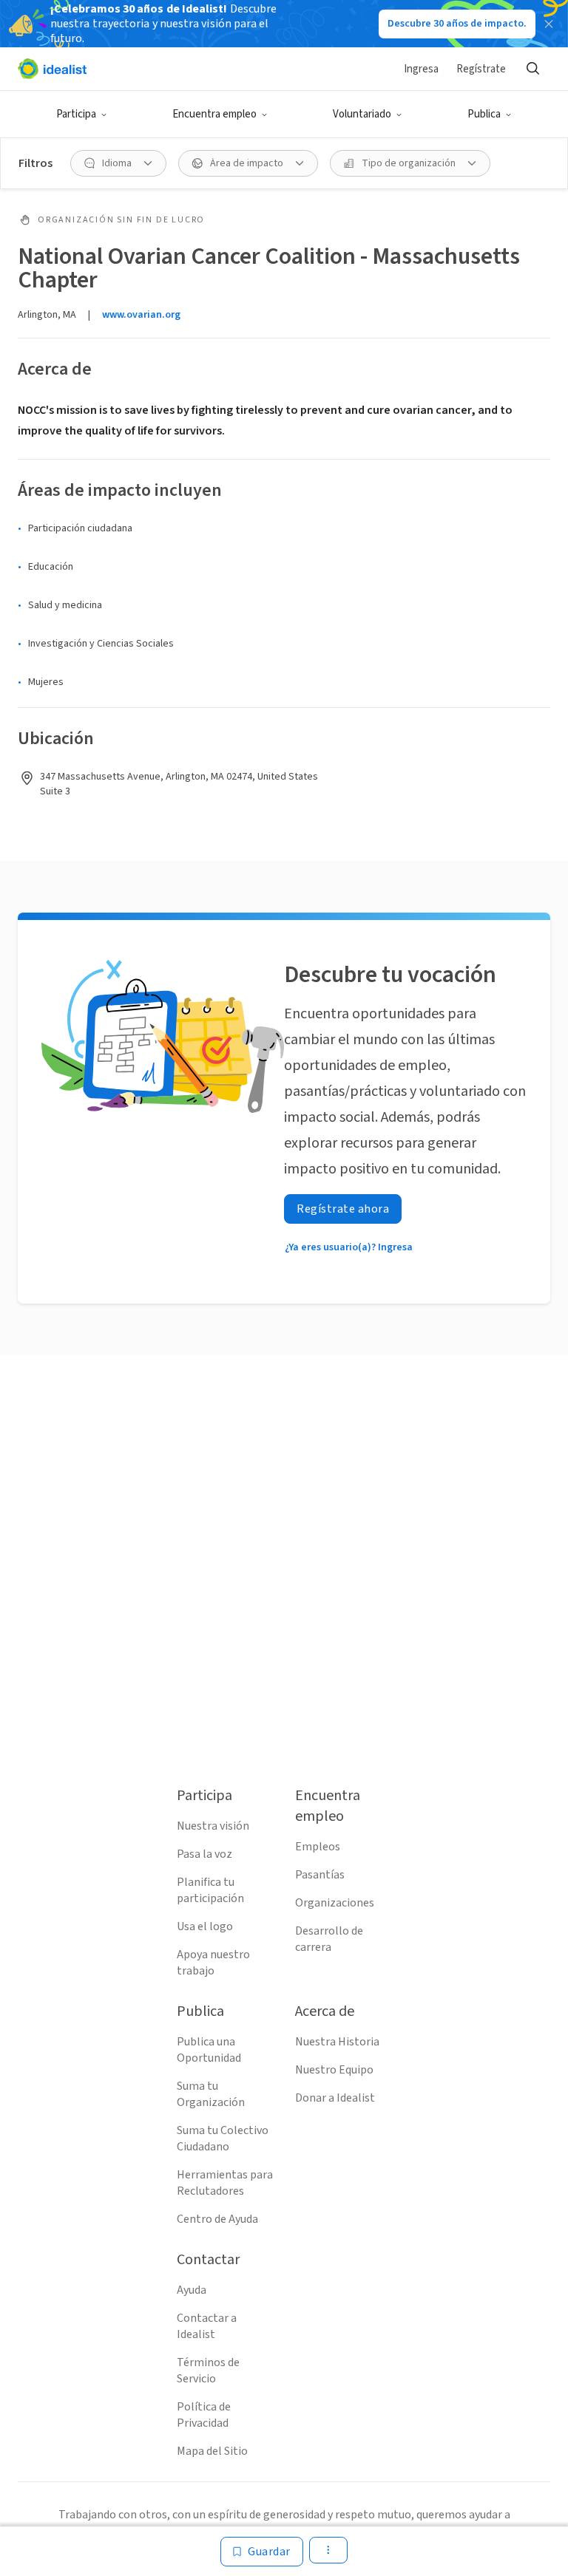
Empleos (318, 1847)
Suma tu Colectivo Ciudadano (223, 2139)
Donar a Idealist (335, 2098)
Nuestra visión (213, 1826)
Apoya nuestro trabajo (213, 1963)
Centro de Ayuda (217, 2219)
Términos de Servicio (208, 2371)
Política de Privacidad (204, 2415)
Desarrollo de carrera (329, 1939)
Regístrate (481, 69)
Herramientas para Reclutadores (225, 2183)
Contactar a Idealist (207, 2326)
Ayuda (192, 2290)
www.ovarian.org (141, 315)
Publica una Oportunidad (209, 2050)
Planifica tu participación (210, 1890)
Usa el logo (205, 1926)
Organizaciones (335, 1903)
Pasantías (320, 1875)
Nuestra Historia (337, 2042)
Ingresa (421, 69)
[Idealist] (52, 69)
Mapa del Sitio (212, 2451)
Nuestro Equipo (334, 2070)
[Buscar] (532, 69)
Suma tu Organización (211, 2094)
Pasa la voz (204, 1854)
